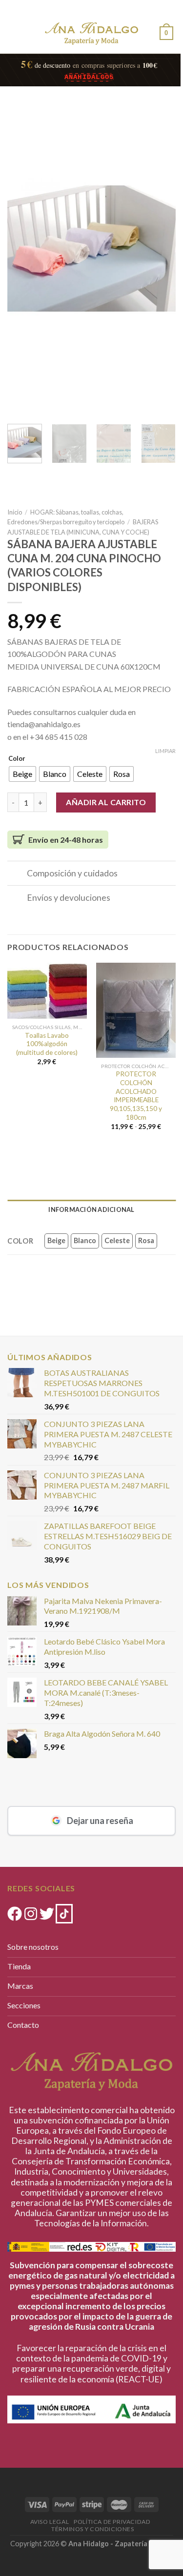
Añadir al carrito (106, 802)
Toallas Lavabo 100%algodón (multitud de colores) (47, 1044)
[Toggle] (17, 874)
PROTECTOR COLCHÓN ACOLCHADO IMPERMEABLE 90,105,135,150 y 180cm (136, 1095)
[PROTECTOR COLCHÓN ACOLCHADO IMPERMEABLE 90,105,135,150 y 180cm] (136, 1010)
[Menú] (16, 31)
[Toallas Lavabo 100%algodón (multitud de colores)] (47, 991)
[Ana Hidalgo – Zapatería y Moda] (92, 33)
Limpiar (165, 751)
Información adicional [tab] (91, 1209)
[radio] (22, 774)
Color (17, 759)
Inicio (15, 512)
